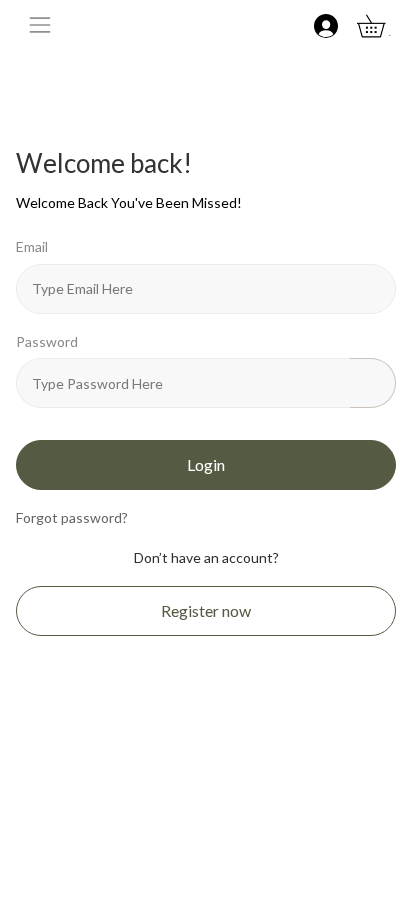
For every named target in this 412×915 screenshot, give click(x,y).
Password (47, 341)
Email (32, 246)
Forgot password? (72, 517)
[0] (382, 23)
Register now (206, 610)
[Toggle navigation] (40, 25)
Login (206, 464)
